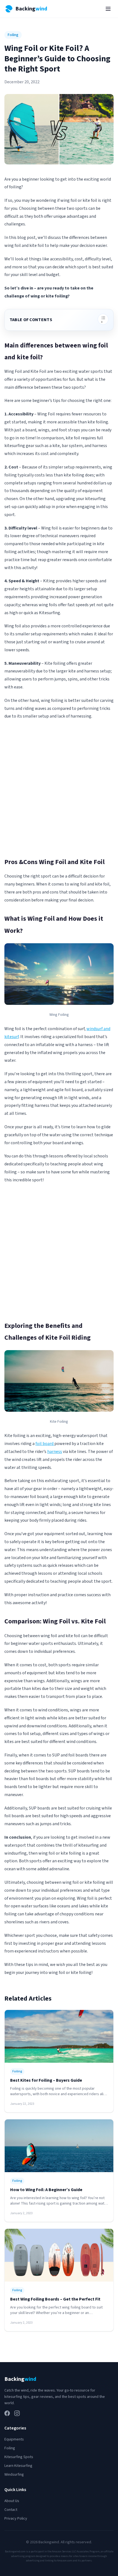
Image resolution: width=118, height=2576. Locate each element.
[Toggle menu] (108, 9)
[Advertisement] (59, 788)
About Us (12, 2501)
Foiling (13, 35)
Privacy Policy (16, 2519)
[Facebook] (7, 2413)
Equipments (14, 2439)
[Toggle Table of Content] (103, 319)
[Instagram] (17, 2413)
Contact (11, 2510)
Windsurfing (14, 2475)
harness (55, 1452)
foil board (45, 1444)
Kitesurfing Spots (19, 2457)
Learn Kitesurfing (18, 2466)
